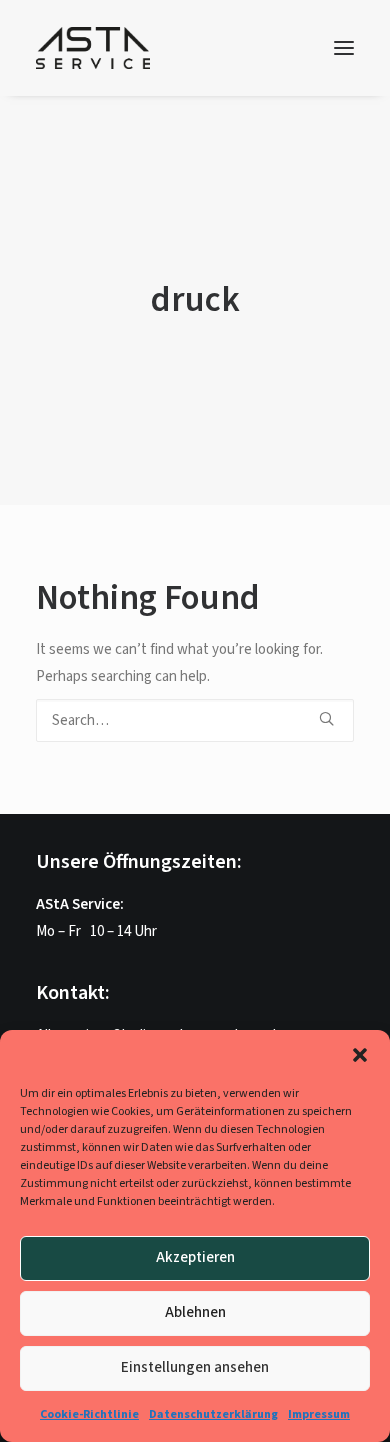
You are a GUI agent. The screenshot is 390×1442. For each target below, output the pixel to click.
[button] (360, 1055)
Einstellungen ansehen (195, 1367)
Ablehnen (195, 1312)
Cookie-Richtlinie (89, 1414)
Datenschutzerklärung (213, 1414)
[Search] (195, 720)
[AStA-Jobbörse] (93, 48)
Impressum (319, 1414)
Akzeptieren (195, 1257)
